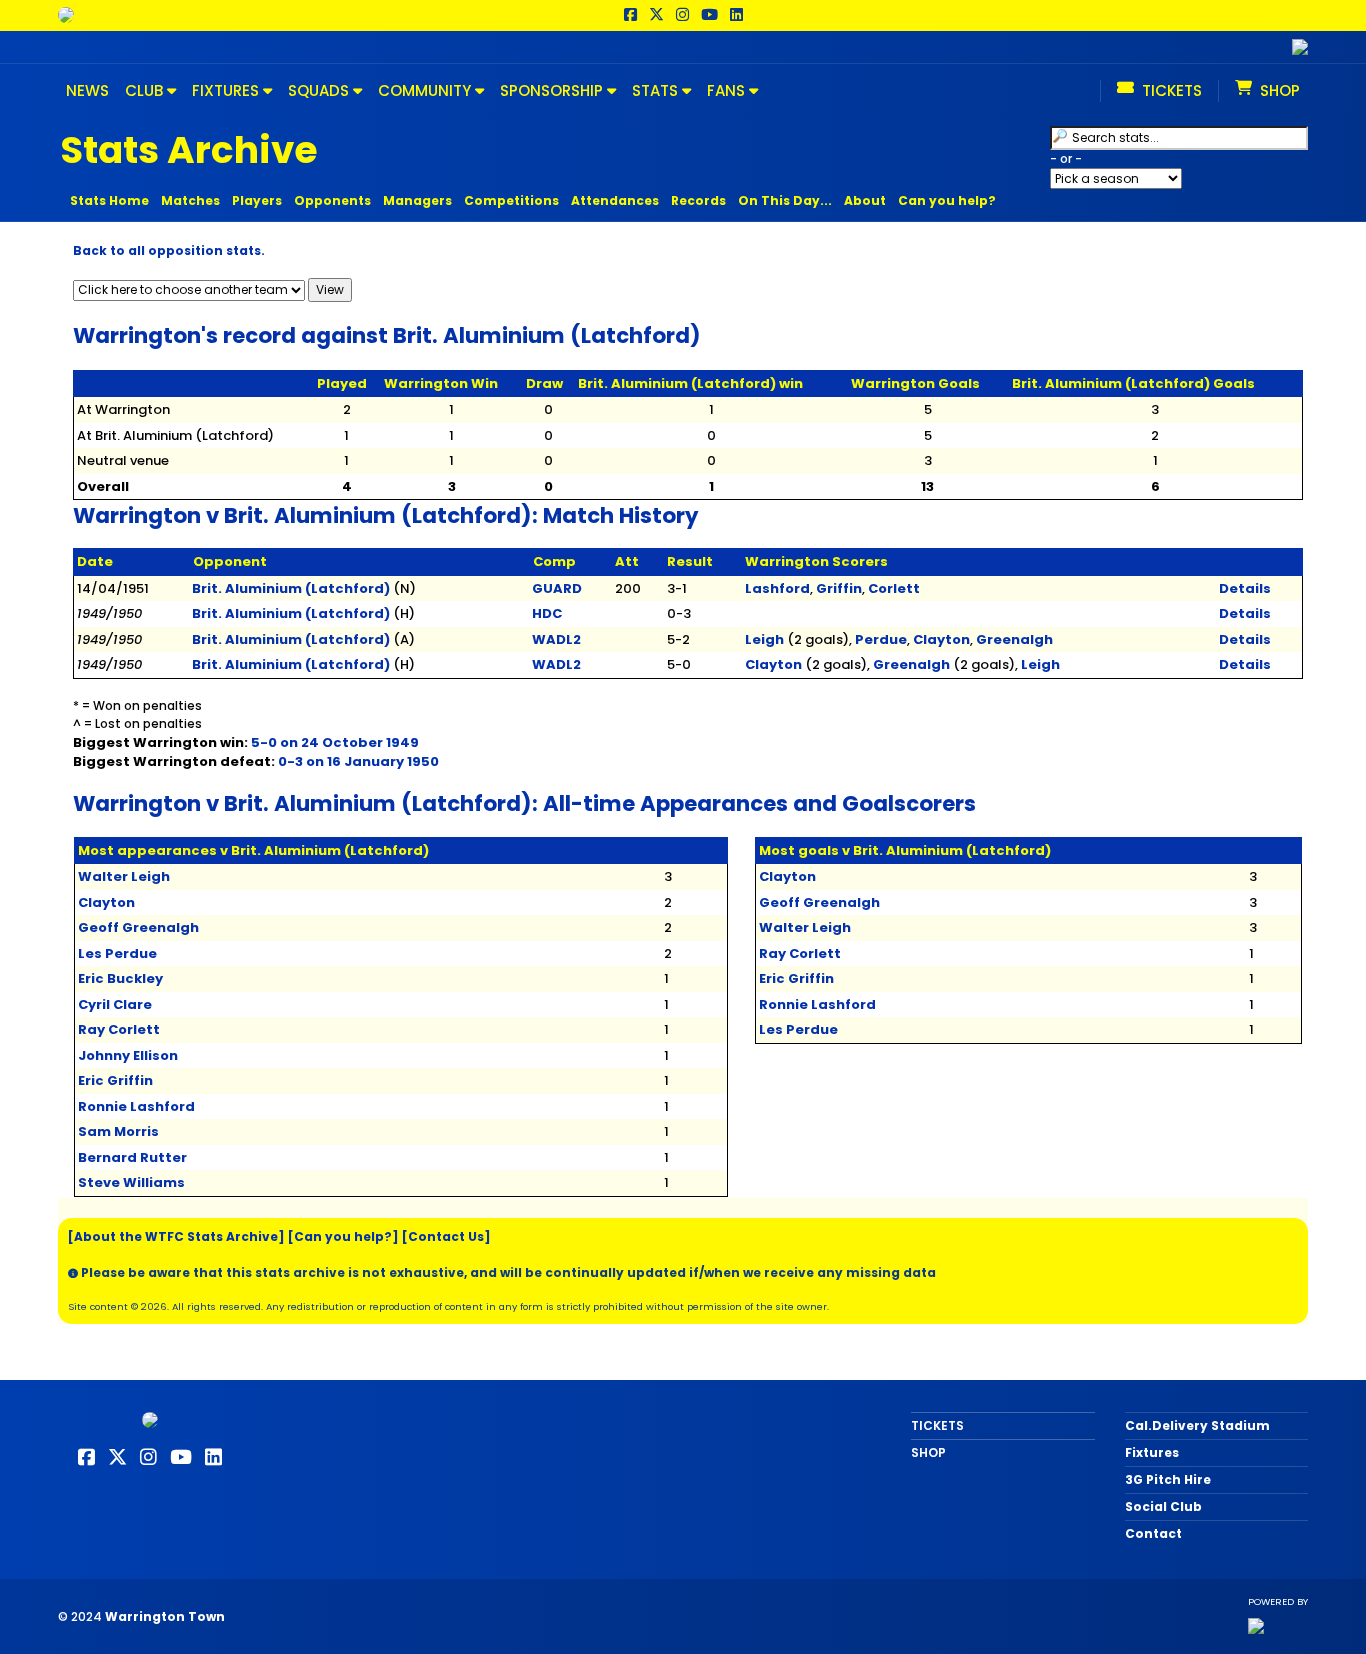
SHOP (928, 1452)
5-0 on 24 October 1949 (335, 742)
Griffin (839, 588)
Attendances (615, 200)
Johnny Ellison (128, 1055)
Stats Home (109, 200)
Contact (1153, 1533)
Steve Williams (131, 1182)
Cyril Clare (115, 1004)
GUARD (557, 588)
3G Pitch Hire (1168, 1479)
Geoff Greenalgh (138, 927)
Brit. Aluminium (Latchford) (291, 588)
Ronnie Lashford (136, 1106)
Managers (417, 200)
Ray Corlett (119, 1029)
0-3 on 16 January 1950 (358, 761)
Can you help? (947, 200)
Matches (190, 200)
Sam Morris (118, 1131)
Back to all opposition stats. (169, 250)
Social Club (1163, 1506)
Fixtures (1152, 1452)
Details (1245, 588)
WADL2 (556, 639)
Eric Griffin (115, 1080)
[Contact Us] (446, 1236)
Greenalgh (1014, 639)
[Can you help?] (343, 1236)
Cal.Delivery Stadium (1197, 1425)
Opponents (332, 200)
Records (698, 200)
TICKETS (937, 1425)
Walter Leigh (124, 876)
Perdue (881, 639)
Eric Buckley (120, 978)
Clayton (941, 639)
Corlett (894, 588)
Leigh (764, 639)
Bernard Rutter (132, 1157)
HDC (547, 613)
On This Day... (785, 200)
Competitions (511, 200)
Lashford (777, 588)
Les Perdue (117, 953)
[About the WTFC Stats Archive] (176, 1236)
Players (257, 200)
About (865, 200)
